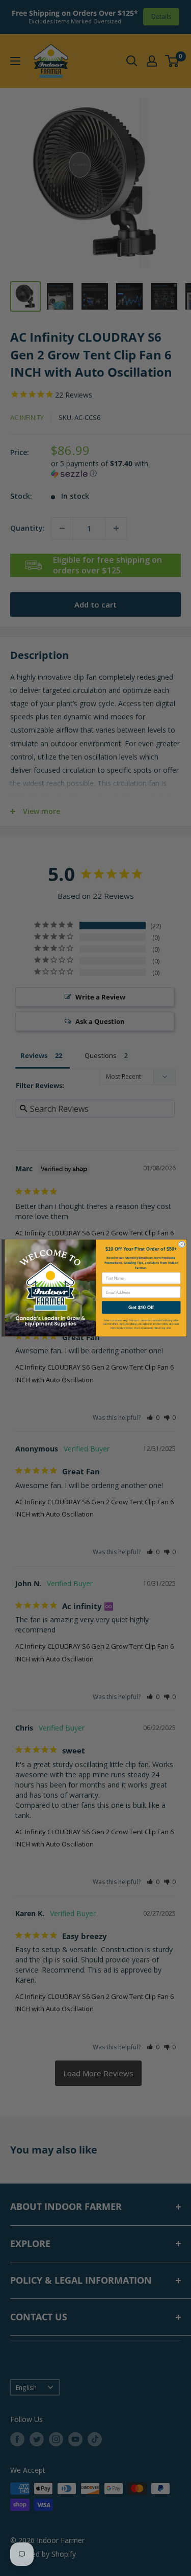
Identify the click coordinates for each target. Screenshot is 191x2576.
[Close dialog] (182, 1244)
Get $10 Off (141, 1307)
